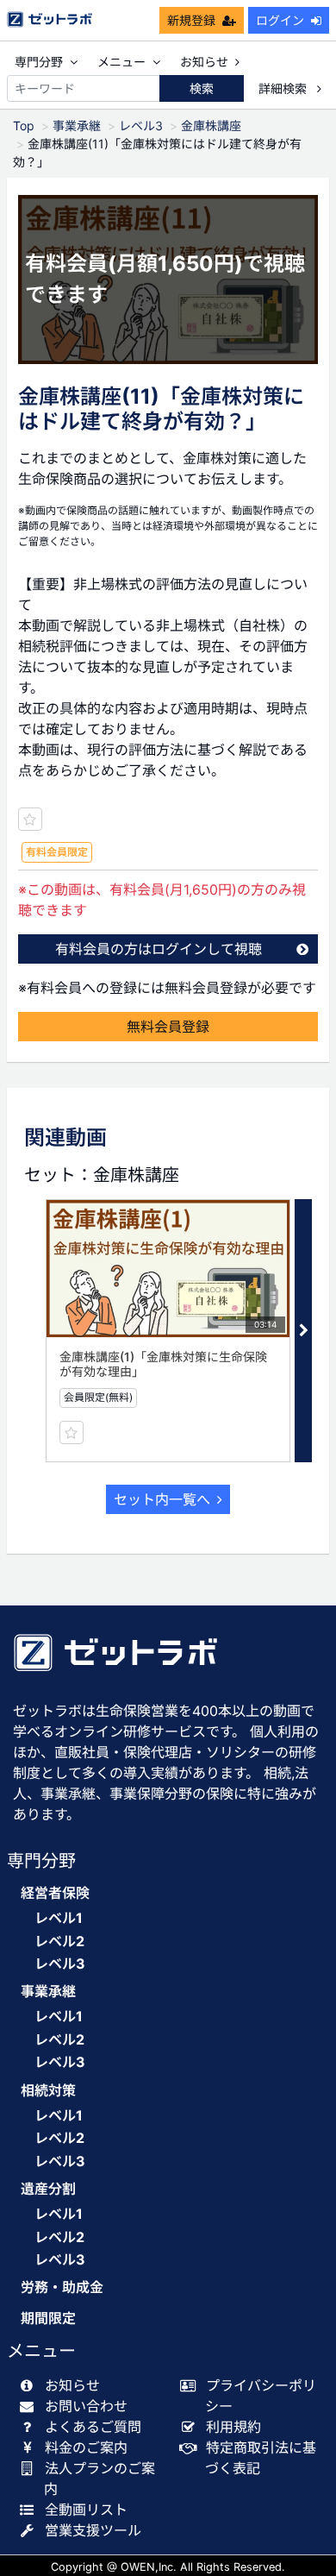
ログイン (280, 20)
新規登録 (191, 20)
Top (24, 126)
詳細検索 (284, 88)
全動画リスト (86, 2510)
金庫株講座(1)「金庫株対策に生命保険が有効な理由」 (163, 1364)
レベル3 (141, 126)
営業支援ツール (93, 2530)
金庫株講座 (211, 126)
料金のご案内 (86, 2447)
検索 (202, 88)
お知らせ (204, 62)
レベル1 (59, 1918)
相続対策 (48, 2091)
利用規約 (233, 2427)
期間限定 (48, 2318)
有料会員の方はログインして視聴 (159, 949)
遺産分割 (48, 2189)
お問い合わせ (86, 2406)
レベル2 (59, 1941)
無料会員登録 (168, 1027)
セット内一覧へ (162, 1499)
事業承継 (77, 126)
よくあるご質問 (93, 2427)
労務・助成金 (62, 2287)
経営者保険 (55, 1893)
